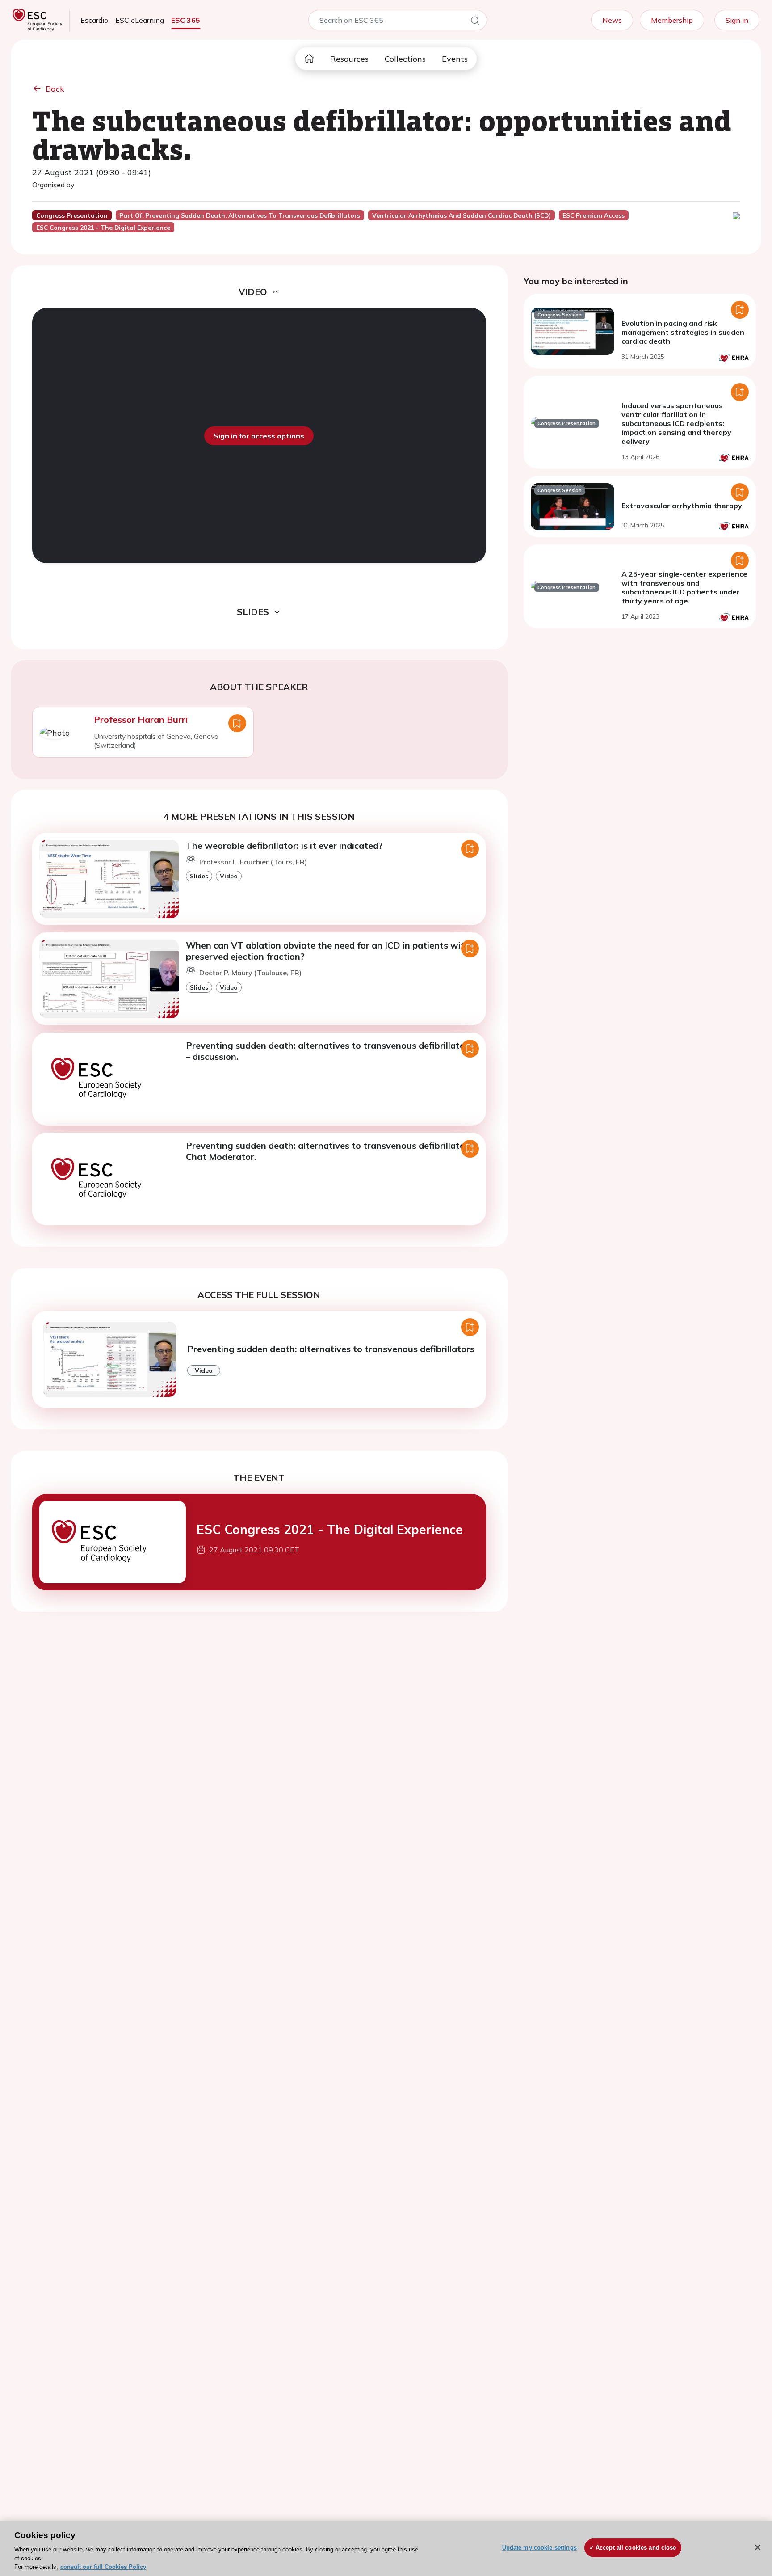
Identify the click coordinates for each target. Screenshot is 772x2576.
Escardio (94, 20)
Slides (199, 876)
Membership (672, 20)
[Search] (475, 22)
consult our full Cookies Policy (103, 2567)
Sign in (737, 20)
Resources (349, 59)
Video (229, 876)
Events (455, 59)
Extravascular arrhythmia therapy (682, 506)
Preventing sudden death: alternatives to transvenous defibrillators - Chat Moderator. (332, 1151)
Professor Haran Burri (141, 719)
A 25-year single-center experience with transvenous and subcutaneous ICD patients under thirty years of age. (684, 587)
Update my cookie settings (539, 2548)
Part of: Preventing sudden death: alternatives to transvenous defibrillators (240, 215)
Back (55, 89)
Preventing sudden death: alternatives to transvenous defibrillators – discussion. (329, 1051)
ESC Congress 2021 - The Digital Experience (330, 1529)
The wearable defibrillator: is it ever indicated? (284, 845)
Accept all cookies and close (636, 2548)
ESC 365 (186, 20)
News (612, 20)
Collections (405, 59)
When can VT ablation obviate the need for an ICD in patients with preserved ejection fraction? (328, 951)
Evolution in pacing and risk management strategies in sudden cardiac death (683, 332)
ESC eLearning (140, 20)
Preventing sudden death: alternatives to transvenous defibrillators (331, 1349)
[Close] (758, 2547)
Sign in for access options (259, 436)
